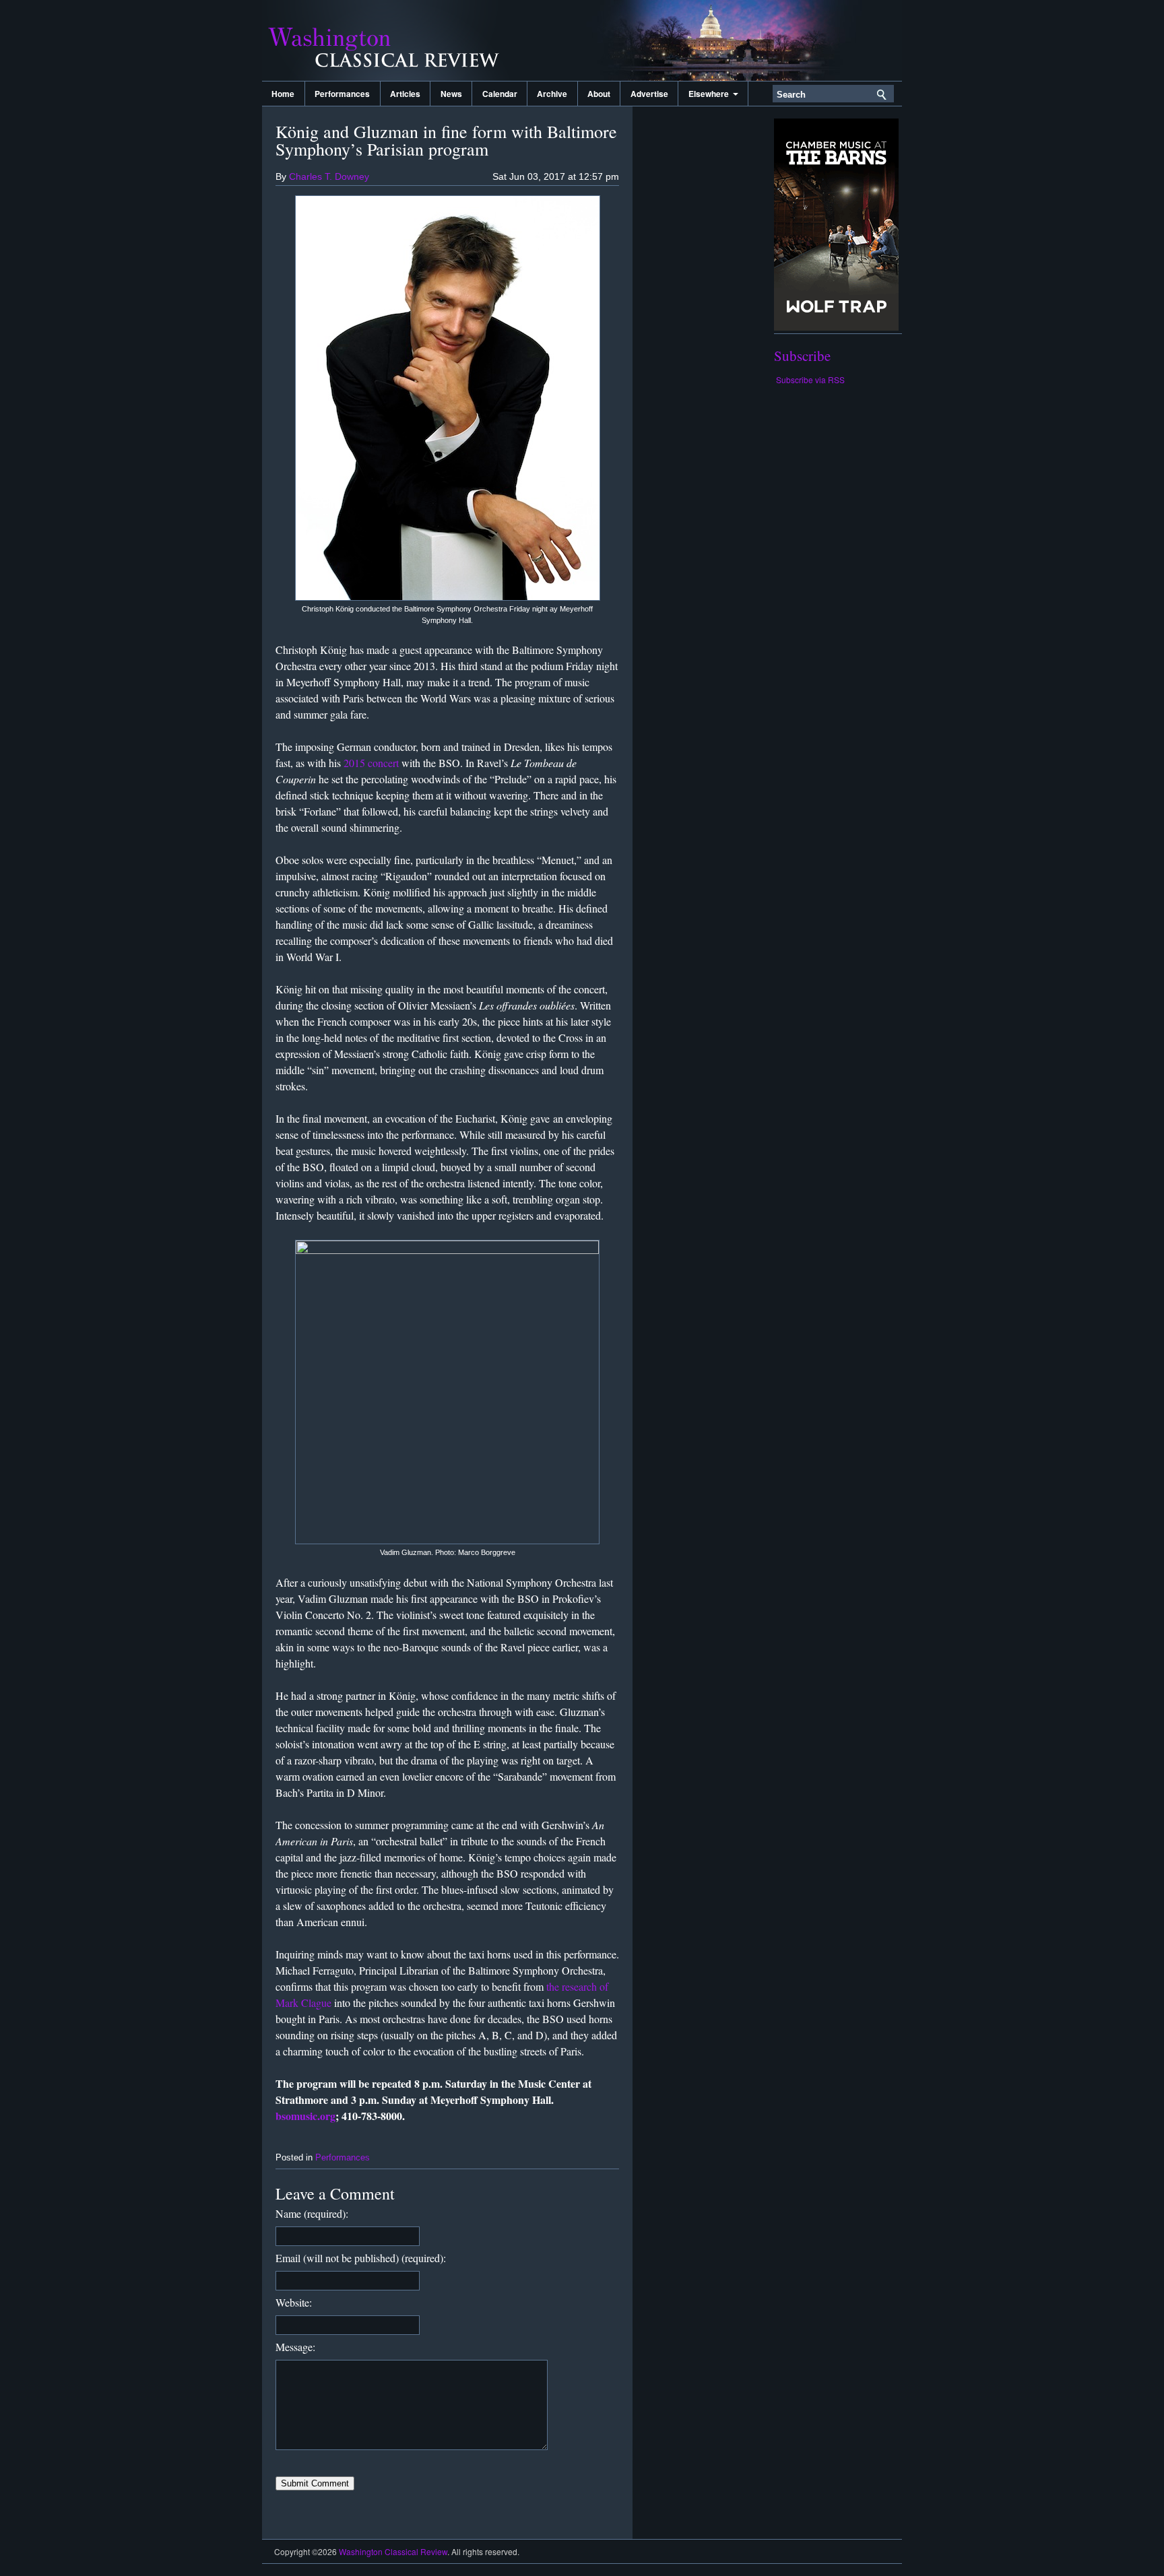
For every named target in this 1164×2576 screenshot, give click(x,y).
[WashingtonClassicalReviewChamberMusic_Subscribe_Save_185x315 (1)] (836, 327)
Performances (342, 94)
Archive (552, 94)
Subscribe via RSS (810, 379)
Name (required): (312, 2213)
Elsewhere (711, 94)
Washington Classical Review (397, 40)
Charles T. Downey (329, 176)
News (451, 94)
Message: (295, 2347)
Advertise (649, 94)
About (599, 94)
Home (283, 94)
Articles (405, 94)
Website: (294, 2302)
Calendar (500, 94)
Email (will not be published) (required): (361, 2258)
